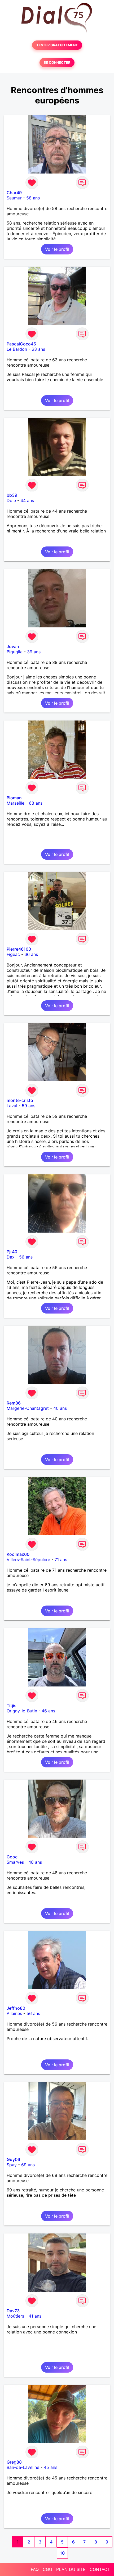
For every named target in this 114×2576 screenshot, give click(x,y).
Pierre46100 (19, 949)
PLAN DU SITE (71, 2569)
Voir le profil (57, 249)
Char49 (14, 193)
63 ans (38, 349)
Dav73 (13, 2311)
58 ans (33, 198)
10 (62, 2553)
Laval (12, 1106)
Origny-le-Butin (22, 1711)
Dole (11, 500)
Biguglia (15, 652)
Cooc (12, 1857)
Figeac (13, 954)
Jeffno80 (16, 2008)
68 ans (36, 803)
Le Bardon (17, 349)
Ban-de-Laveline (23, 2467)
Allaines (14, 2013)
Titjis (12, 1706)
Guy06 (13, 2159)
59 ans (28, 1106)
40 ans (60, 1408)
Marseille (16, 803)
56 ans (26, 1257)
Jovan (13, 646)
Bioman (14, 798)
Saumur (14, 198)
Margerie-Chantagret (28, 1408)
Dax (11, 1257)
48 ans (35, 1862)
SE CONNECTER (57, 63)
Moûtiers (15, 2316)
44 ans (27, 500)
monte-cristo (20, 1100)
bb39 (12, 495)
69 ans (28, 2165)
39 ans (34, 652)
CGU (47, 2569)
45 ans (51, 2467)
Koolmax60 (18, 1554)
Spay (12, 2165)
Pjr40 (12, 1252)
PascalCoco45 (21, 344)
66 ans (31, 954)
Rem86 (14, 1403)
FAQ (35, 2569)
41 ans (35, 2316)
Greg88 (14, 2462)
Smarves (15, 1862)
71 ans (61, 1560)
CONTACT (100, 2569)
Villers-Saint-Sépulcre (28, 1560)
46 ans (48, 1711)
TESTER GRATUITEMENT (57, 45)
